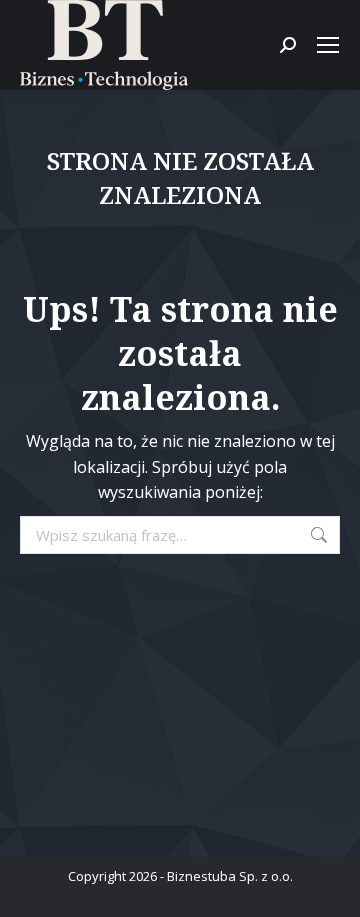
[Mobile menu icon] (328, 45)
